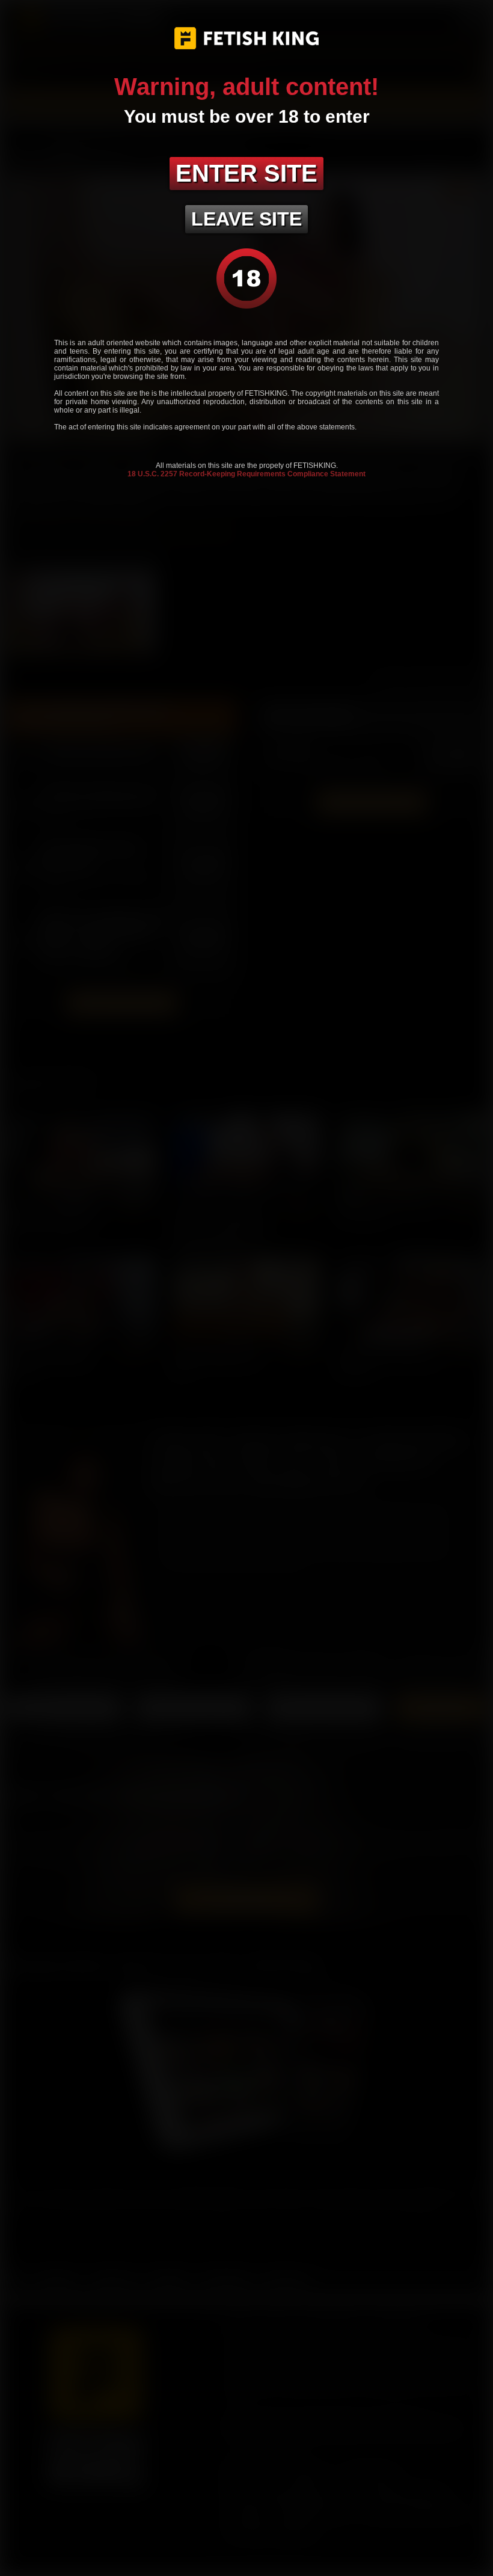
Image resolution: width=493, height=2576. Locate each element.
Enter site (246, 173)
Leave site (246, 219)
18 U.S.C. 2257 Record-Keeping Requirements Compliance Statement (246, 474)
